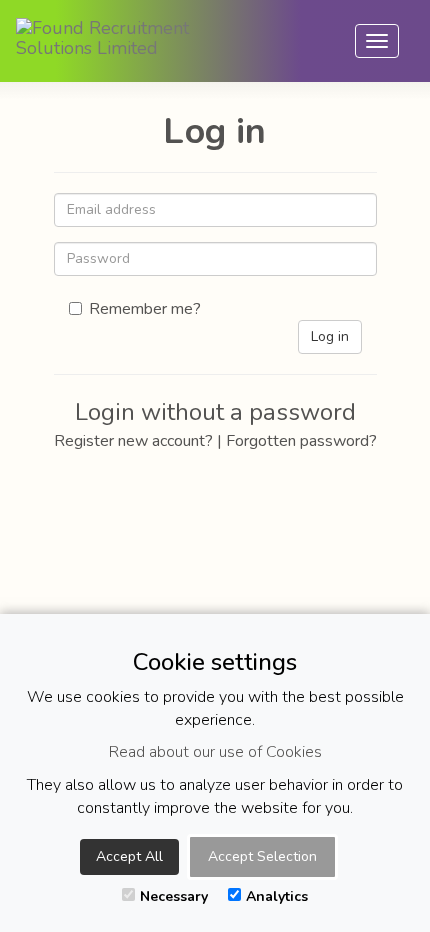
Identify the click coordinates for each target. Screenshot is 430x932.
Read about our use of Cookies (215, 752)
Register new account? (133, 441)
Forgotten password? (301, 441)
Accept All (129, 856)
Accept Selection (262, 856)
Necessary (174, 896)
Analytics (277, 896)
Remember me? (145, 309)
